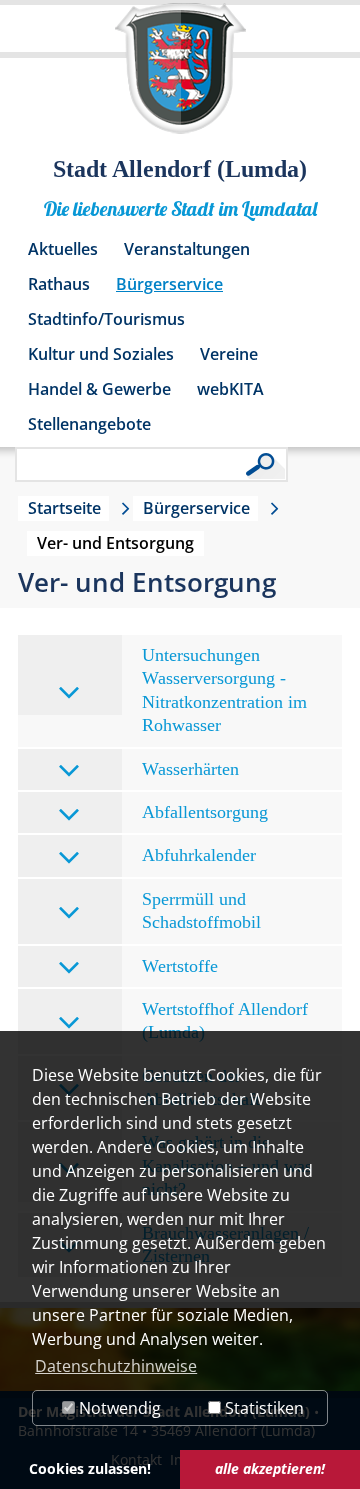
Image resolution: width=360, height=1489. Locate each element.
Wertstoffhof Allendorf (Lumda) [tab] (225, 1020)
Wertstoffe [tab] (180, 966)
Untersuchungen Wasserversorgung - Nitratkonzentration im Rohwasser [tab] (224, 690)
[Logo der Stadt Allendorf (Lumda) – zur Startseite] (180, 78)
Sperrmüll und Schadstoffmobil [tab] (201, 910)
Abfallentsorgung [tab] (205, 812)
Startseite (64, 508)
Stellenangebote (89, 424)
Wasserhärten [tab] (190, 769)
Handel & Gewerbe (99, 389)
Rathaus (59, 284)
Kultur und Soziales (101, 354)
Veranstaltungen (187, 249)
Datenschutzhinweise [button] (116, 1366)
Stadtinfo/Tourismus (106, 319)
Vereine (229, 354)
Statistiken (262, 1408)
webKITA (230, 389)
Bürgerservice (169, 284)
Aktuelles (63, 249)
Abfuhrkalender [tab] (199, 855)
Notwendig (118, 1408)
